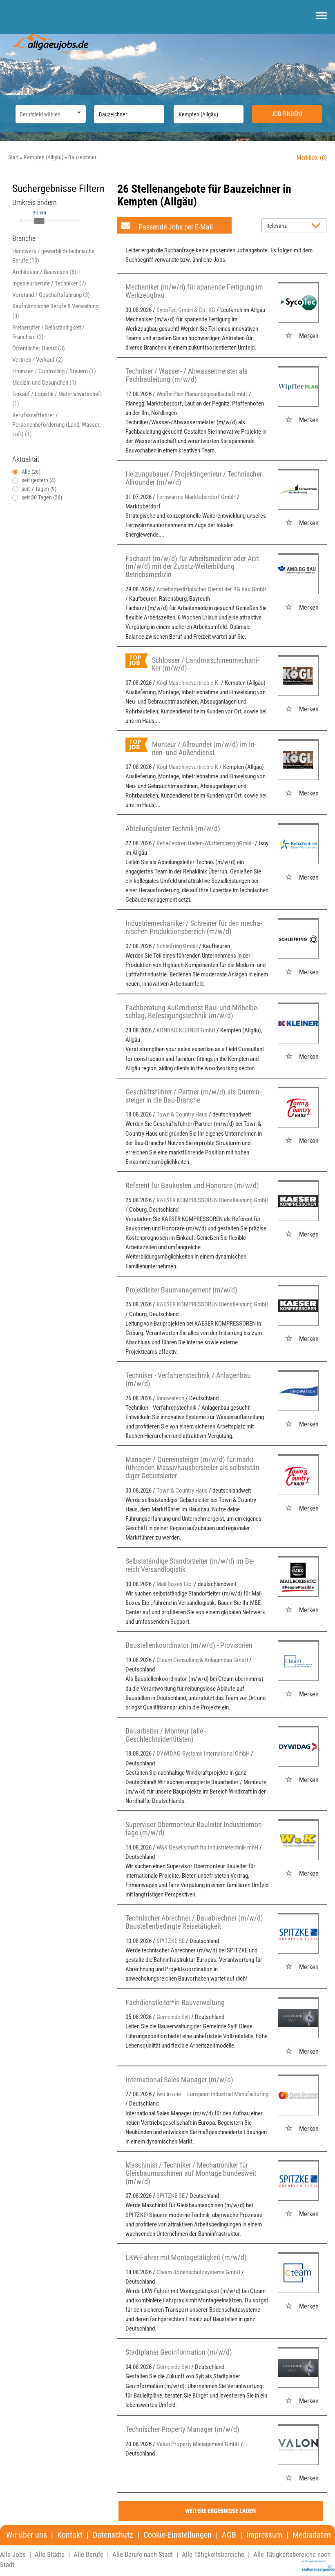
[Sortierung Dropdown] (318, 226)
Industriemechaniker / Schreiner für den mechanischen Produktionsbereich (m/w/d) (194, 927)
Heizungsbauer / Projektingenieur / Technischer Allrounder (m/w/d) (194, 478)
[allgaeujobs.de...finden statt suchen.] (51, 43)
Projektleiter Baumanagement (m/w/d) (181, 1290)
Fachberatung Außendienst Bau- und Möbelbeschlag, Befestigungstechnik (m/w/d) (192, 1012)
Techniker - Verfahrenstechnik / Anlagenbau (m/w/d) (188, 1379)
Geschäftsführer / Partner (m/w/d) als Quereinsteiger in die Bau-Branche (193, 1096)
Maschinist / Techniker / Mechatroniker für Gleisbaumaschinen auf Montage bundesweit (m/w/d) (191, 2173)
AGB (229, 2535)
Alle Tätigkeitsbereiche (213, 2554)
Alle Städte (50, 2554)
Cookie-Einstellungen (178, 2535)
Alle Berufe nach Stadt (143, 2554)
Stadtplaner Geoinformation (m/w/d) (179, 2352)
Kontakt (70, 2535)
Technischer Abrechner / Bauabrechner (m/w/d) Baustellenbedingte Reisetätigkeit (194, 1922)
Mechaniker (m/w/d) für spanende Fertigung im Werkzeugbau (194, 291)
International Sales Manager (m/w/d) (179, 2080)
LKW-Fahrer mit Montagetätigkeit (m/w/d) (186, 2257)
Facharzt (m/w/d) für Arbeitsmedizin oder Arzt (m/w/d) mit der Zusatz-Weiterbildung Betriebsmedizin (192, 567)
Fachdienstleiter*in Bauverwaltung (175, 2002)
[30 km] (39, 221)
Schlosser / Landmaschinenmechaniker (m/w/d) (205, 664)
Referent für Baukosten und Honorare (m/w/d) (192, 1185)
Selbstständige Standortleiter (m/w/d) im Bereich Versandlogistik (190, 1565)
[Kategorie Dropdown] (78, 112)
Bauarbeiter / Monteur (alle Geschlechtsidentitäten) (164, 1735)
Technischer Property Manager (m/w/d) (182, 2429)
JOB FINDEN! (287, 114)
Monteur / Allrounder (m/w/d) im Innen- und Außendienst (204, 748)
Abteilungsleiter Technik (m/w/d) (173, 828)
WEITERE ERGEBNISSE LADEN (220, 2511)
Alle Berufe (88, 2554)
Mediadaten (312, 2535)
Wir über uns (27, 2535)
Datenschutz (113, 2535)
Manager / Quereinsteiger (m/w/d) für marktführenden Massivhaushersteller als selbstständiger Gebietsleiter (193, 1467)
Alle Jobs (13, 2554)
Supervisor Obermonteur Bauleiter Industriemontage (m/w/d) (194, 1828)
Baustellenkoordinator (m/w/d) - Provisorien (189, 1645)
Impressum (264, 2535)
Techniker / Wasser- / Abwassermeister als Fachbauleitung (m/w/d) (186, 375)
